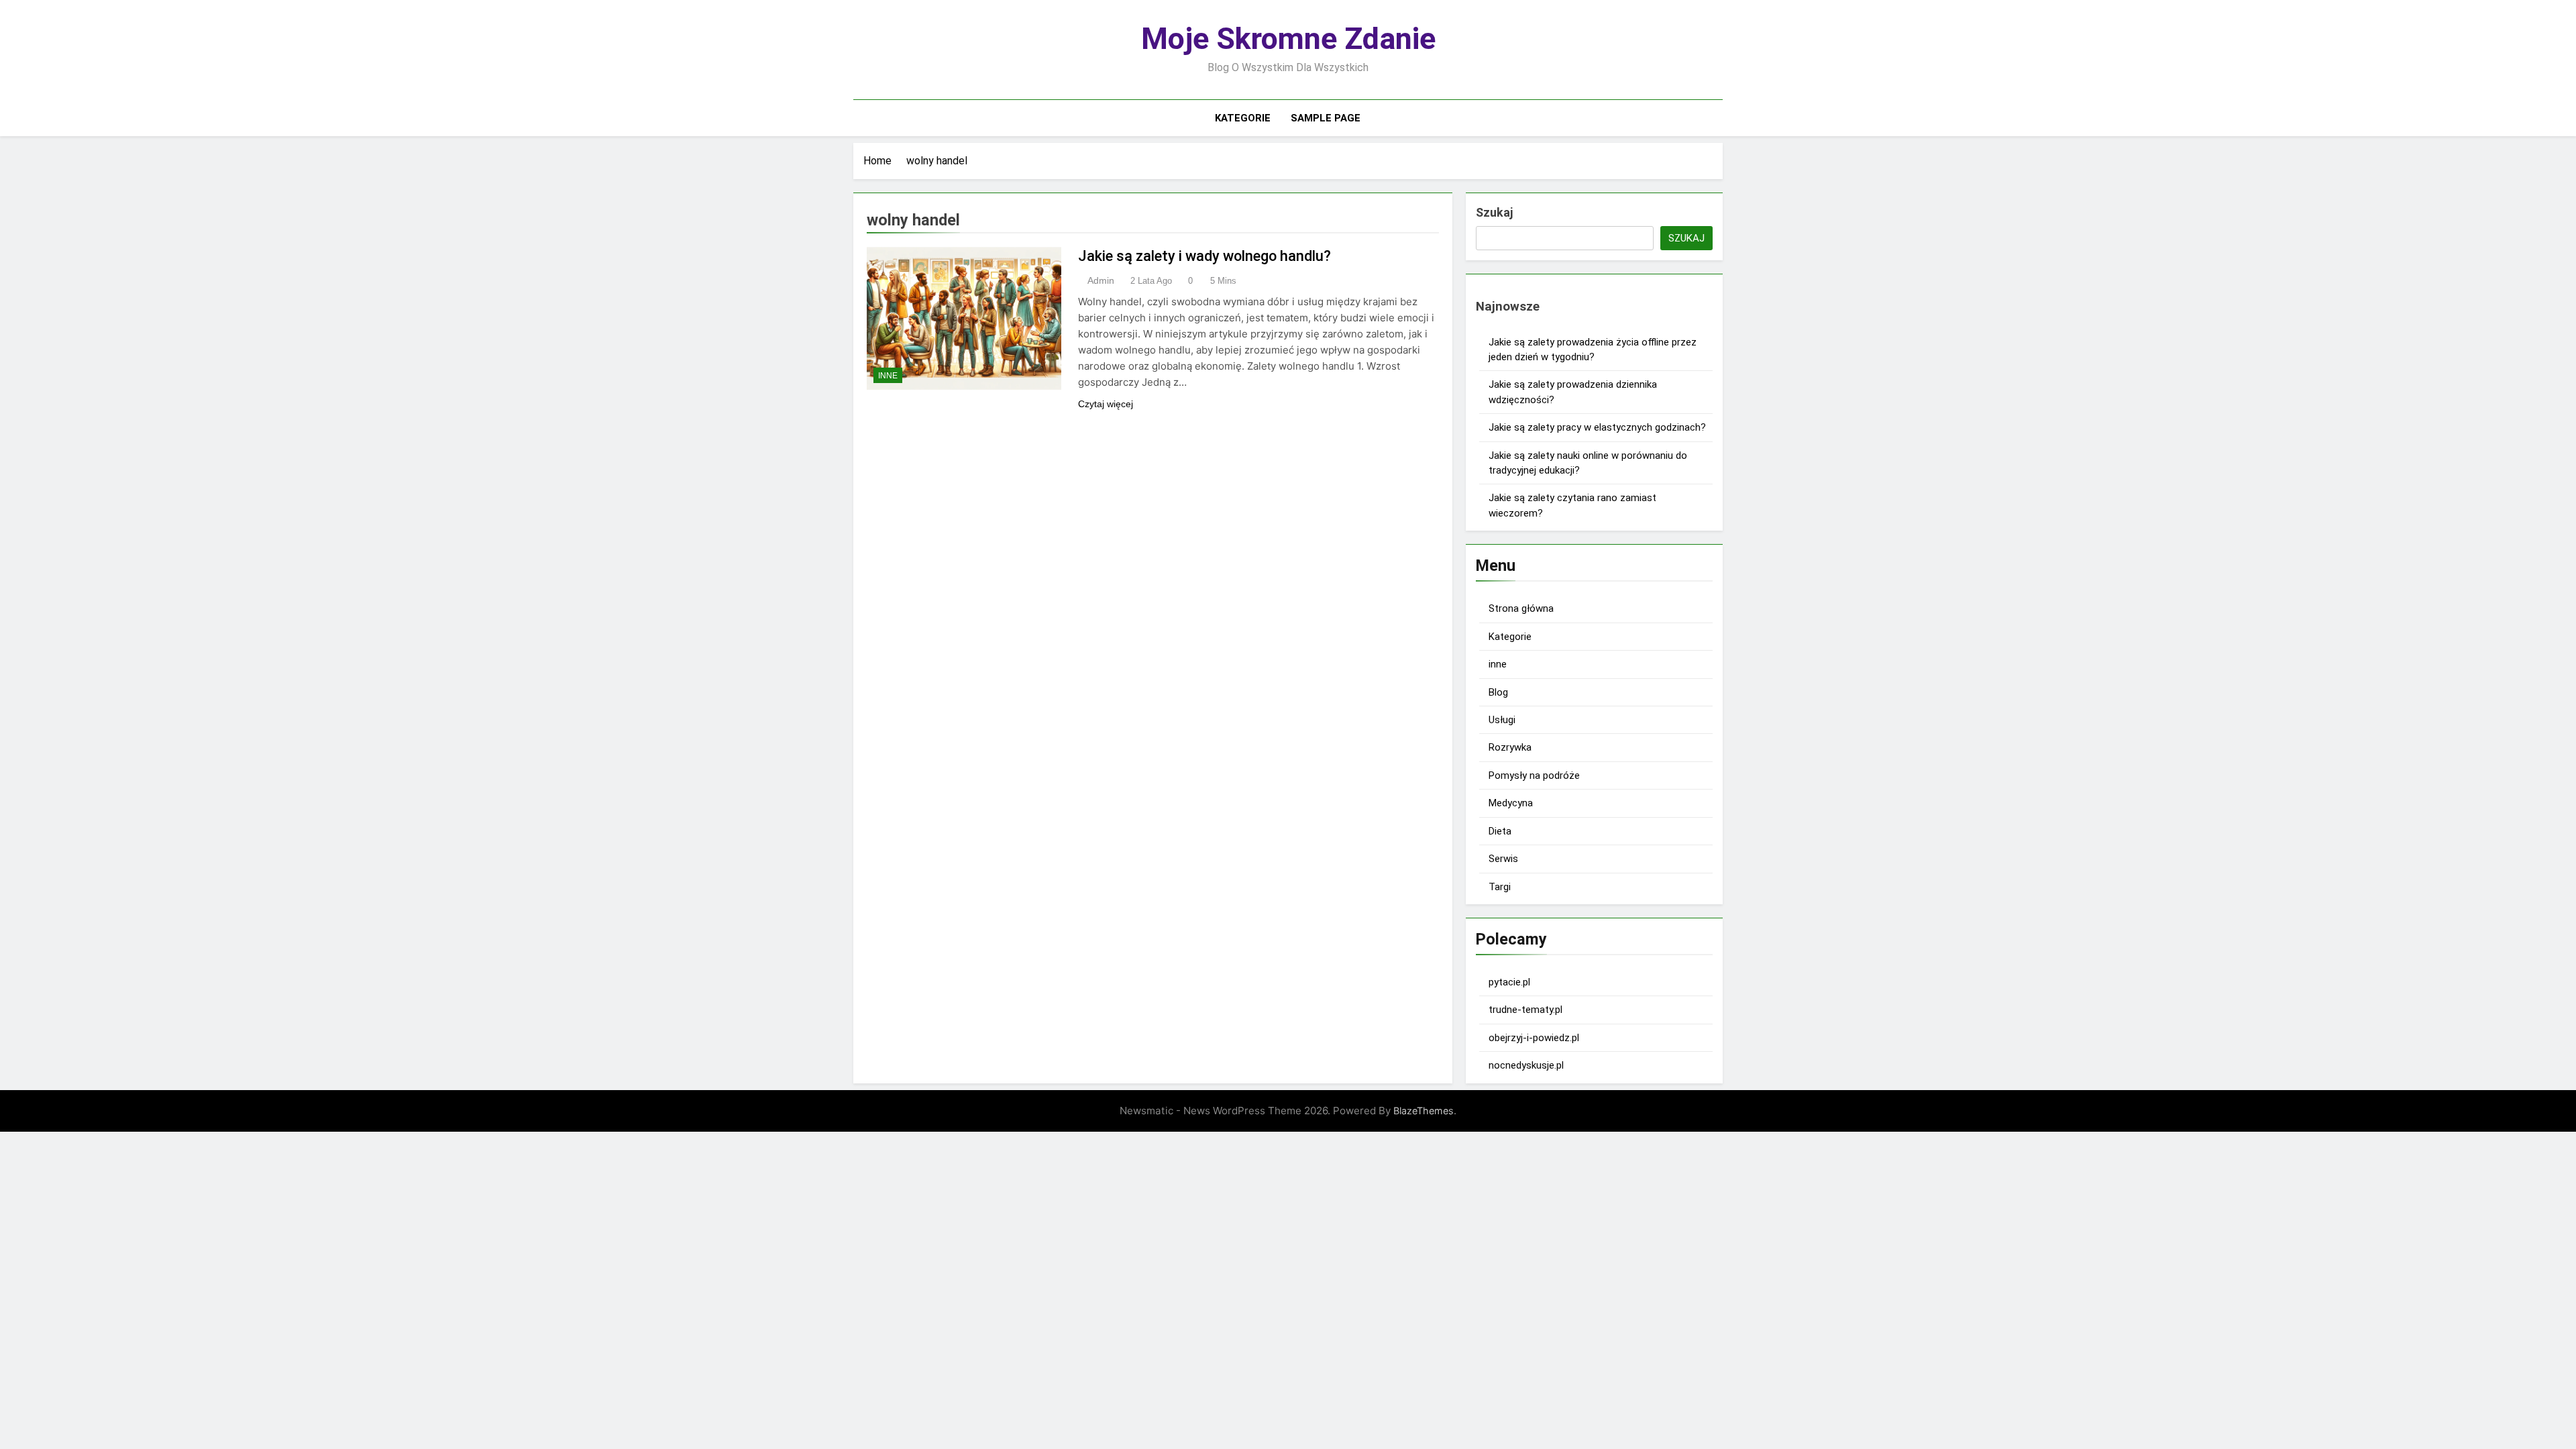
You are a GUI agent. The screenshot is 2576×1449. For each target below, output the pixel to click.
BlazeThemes (1424, 1111)
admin (1101, 280)
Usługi (1502, 720)
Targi (1500, 887)
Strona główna (1521, 608)
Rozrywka (1510, 747)
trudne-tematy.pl (1525, 1010)
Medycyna (1511, 803)
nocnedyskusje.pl (1526, 1065)
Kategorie (1243, 118)
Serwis (1503, 859)
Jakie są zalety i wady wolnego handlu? (1204, 256)
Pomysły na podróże (1534, 775)
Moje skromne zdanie (1288, 39)
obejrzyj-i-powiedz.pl (1534, 1038)
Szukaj (1494, 212)
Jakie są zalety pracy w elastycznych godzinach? (1597, 427)
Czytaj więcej (1106, 404)
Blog (1498, 692)
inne (888, 376)
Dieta (1500, 831)
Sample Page (1326, 118)
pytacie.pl (1509, 982)
